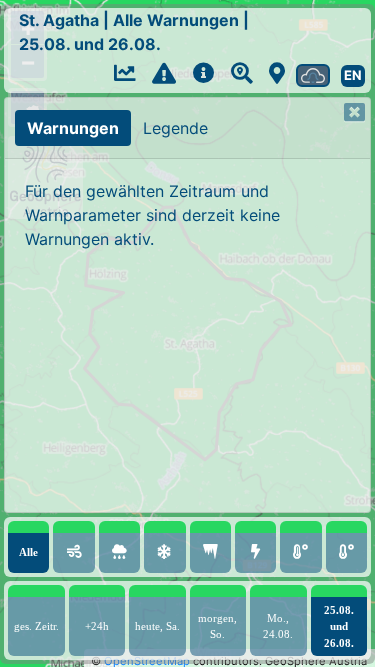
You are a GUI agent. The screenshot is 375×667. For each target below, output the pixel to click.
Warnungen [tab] (73, 128)
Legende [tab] (175, 128)
